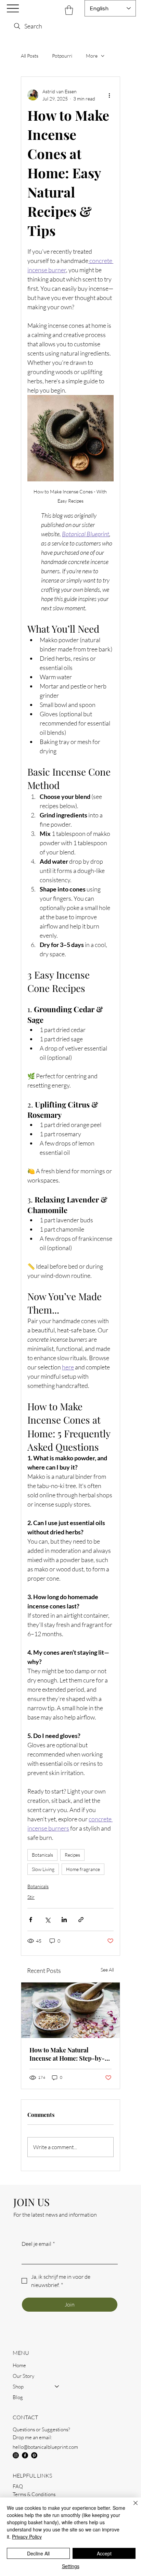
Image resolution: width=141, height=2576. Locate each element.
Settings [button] (71, 2566)
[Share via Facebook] (31, 1920)
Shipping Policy (29, 2493)
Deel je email (38, 2244)
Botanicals (42, 1855)
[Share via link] (81, 1920)
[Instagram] (16, 2439)
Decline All (38, 2553)
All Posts (30, 56)
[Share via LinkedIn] (64, 1920)
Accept (104, 2553)
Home (19, 2349)
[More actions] (110, 95)
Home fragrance (83, 1869)
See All (107, 1970)
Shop (18, 2370)
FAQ (18, 2470)
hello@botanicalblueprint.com (45, 2430)
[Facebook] (25, 2439)
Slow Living (43, 1869)
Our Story (23, 2359)
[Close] (131, 2507)
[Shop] (57, 2370)
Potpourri (62, 56)
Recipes (72, 1855)
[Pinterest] (34, 2439)
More (92, 56)
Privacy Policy (28, 2485)
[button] (69, 10)
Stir (31, 1897)
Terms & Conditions (34, 2478)
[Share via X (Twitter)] (47, 1920)
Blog (18, 2381)
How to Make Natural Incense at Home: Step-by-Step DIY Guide (67, 2054)
